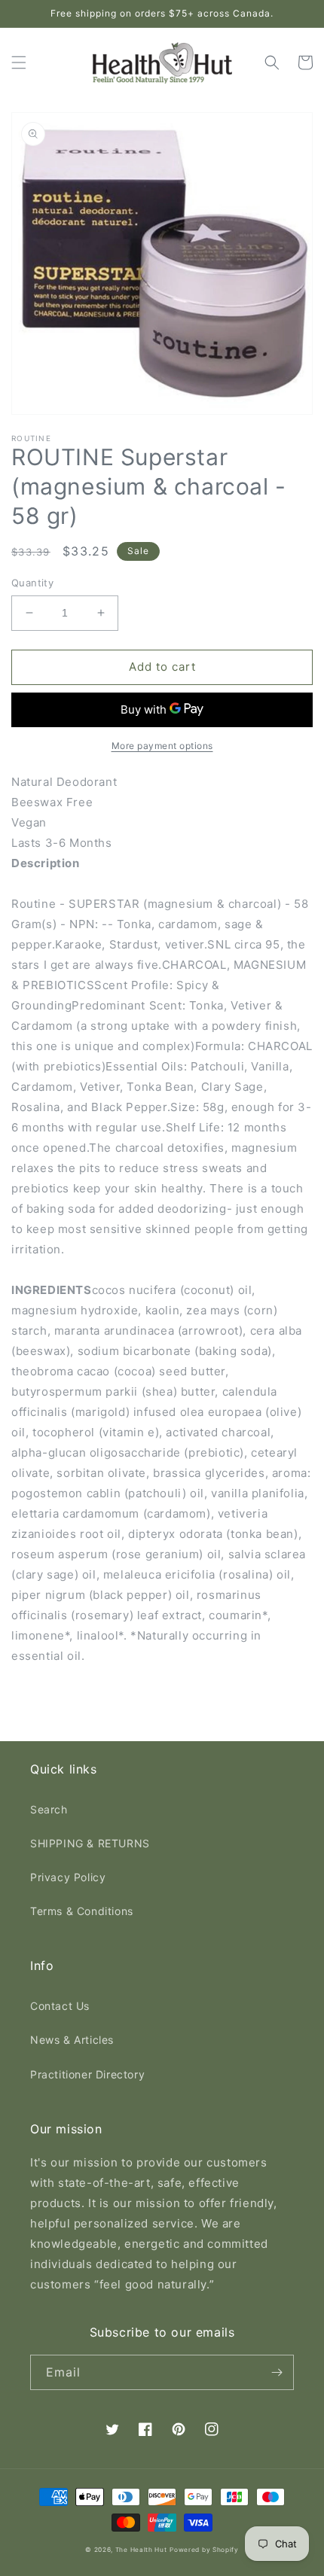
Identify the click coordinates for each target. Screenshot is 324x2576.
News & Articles (72, 2040)
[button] (19, 62)
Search (49, 1809)
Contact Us (60, 2006)
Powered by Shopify (204, 2550)
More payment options (162, 746)
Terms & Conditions (82, 1911)
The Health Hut (141, 2550)
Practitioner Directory (87, 2074)
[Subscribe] (277, 2372)
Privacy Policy (68, 1877)
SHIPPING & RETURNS (90, 1843)
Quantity (32, 583)
